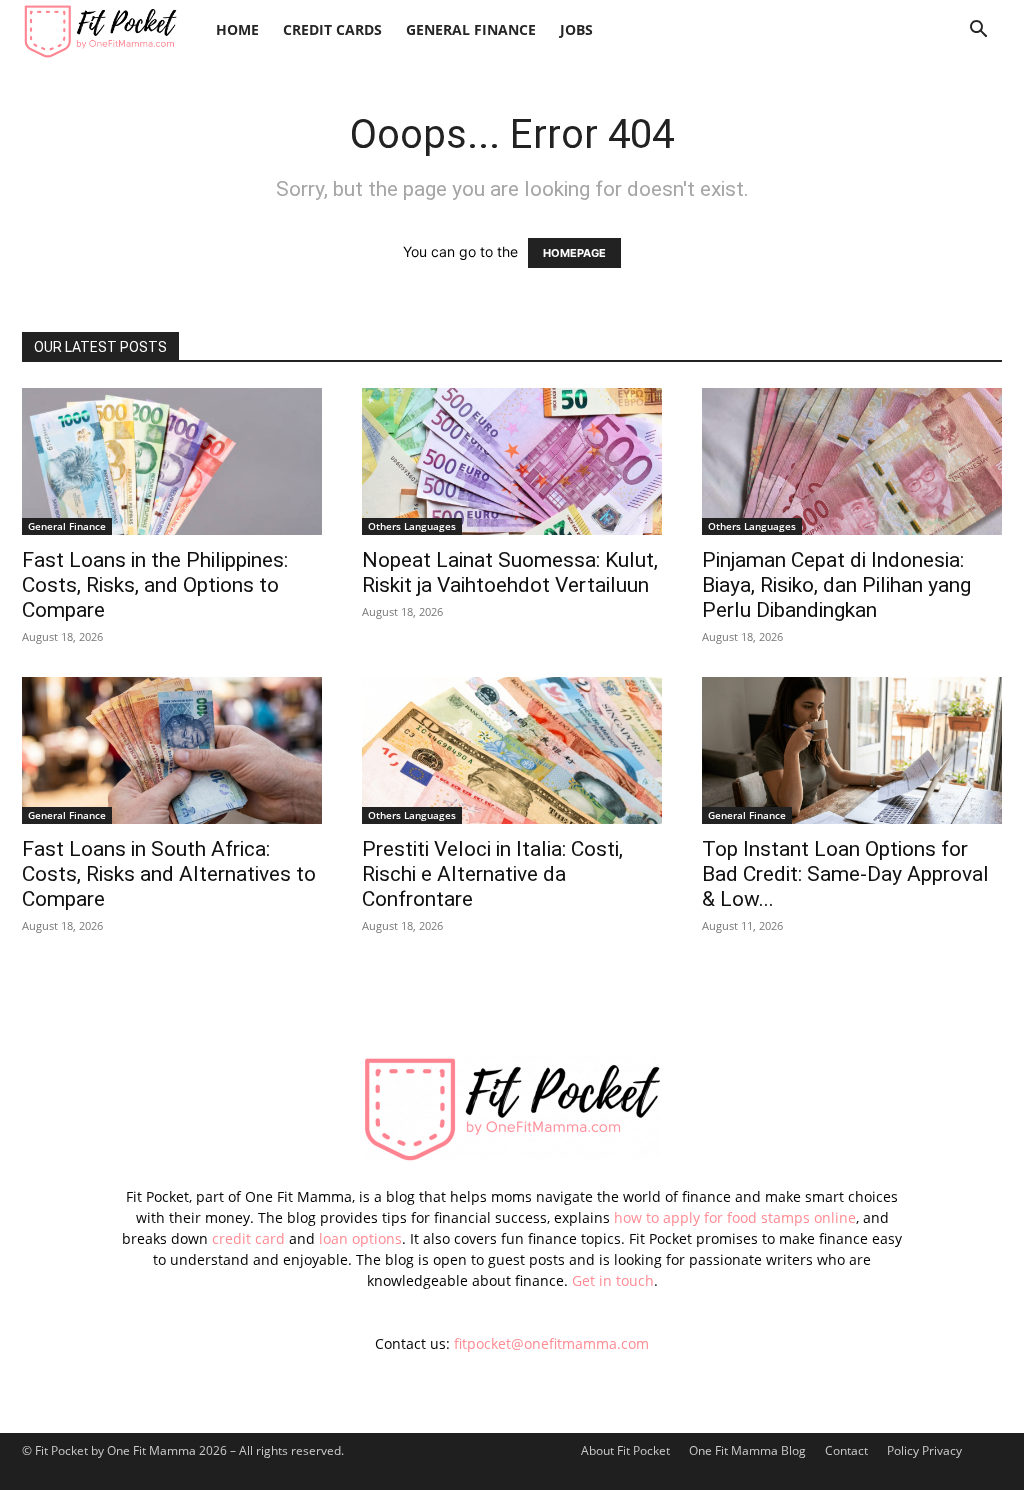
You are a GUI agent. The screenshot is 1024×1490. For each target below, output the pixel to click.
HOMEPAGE (574, 253)
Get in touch (613, 1280)
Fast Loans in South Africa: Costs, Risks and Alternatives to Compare (169, 874)
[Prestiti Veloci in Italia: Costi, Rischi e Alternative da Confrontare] (512, 750)
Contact (846, 1450)
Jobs (576, 29)
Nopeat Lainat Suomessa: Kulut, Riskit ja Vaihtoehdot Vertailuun (510, 572)
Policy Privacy (924, 1450)
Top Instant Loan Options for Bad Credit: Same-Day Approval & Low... (845, 874)
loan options (360, 1238)
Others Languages (412, 526)
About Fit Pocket (625, 1450)
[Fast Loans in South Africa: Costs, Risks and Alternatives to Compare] (172, 750)
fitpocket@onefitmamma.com (551, 1343)
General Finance (471, 29)
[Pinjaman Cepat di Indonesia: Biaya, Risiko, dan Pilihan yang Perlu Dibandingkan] (852, 461)
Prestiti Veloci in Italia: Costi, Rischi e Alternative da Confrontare (492, 874)
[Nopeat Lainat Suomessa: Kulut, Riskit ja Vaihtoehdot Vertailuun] (512, 461)
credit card (248, 1238)
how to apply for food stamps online (735, 1217)
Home (237, 29)
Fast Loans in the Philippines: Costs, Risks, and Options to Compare (155, 585)
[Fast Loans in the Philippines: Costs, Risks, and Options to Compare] (172, 461)
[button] (978, 31)
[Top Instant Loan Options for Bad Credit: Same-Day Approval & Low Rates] (852, 750)
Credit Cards (332, 29)
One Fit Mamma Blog (747, 1450)
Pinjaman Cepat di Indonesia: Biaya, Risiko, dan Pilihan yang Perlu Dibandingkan (836, 585)
